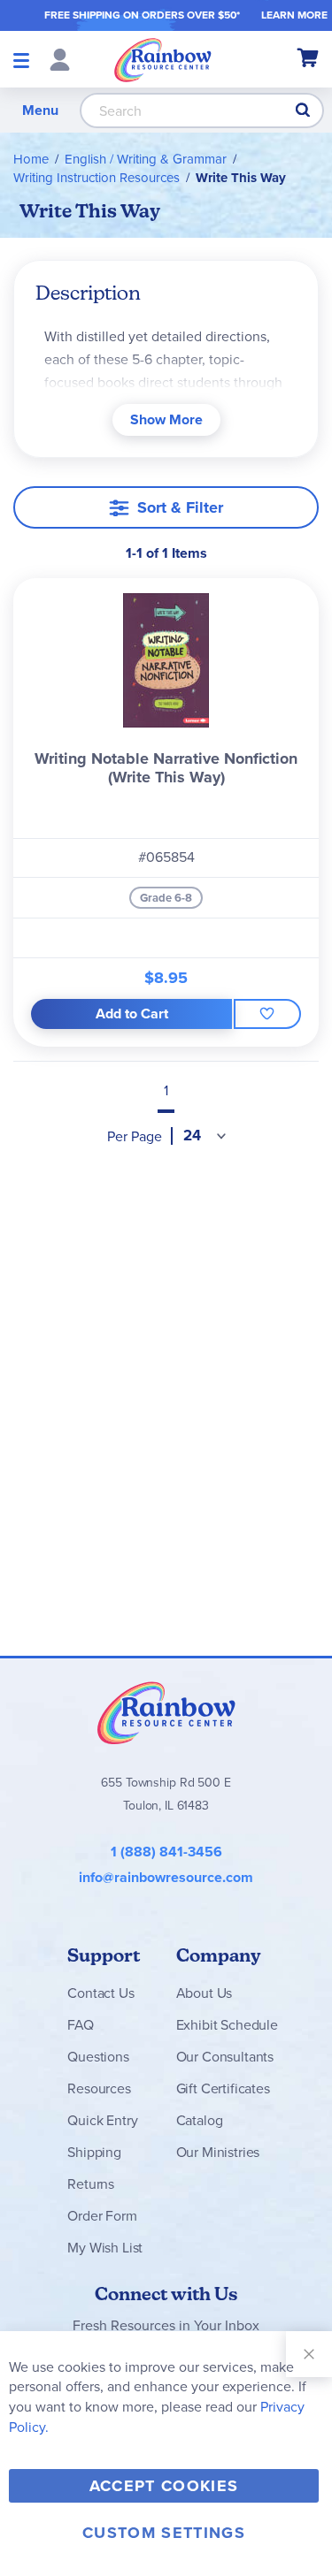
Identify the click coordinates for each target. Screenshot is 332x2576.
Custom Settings (164, 2533)
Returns (91, 2184)
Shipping (94, 2152)
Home (31, 159)
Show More (166, 419)
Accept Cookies (164, 2486)
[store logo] (163, 59)
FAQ (81, 2025)
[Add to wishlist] (267, 1014)
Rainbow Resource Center (166, 1712)
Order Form (102, 2216)
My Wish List (105, 2248)
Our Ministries (218, 2152)
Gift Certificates (223, 2088)
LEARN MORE (294, 15)
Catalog (200, 2120)
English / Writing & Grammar (146, 159)
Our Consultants (225, 2057)
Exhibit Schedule (227, 2025)
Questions (98, 2057)
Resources (99, 2088)
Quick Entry (102, 2120)
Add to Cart (132, 1014)
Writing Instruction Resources (97, 178)
